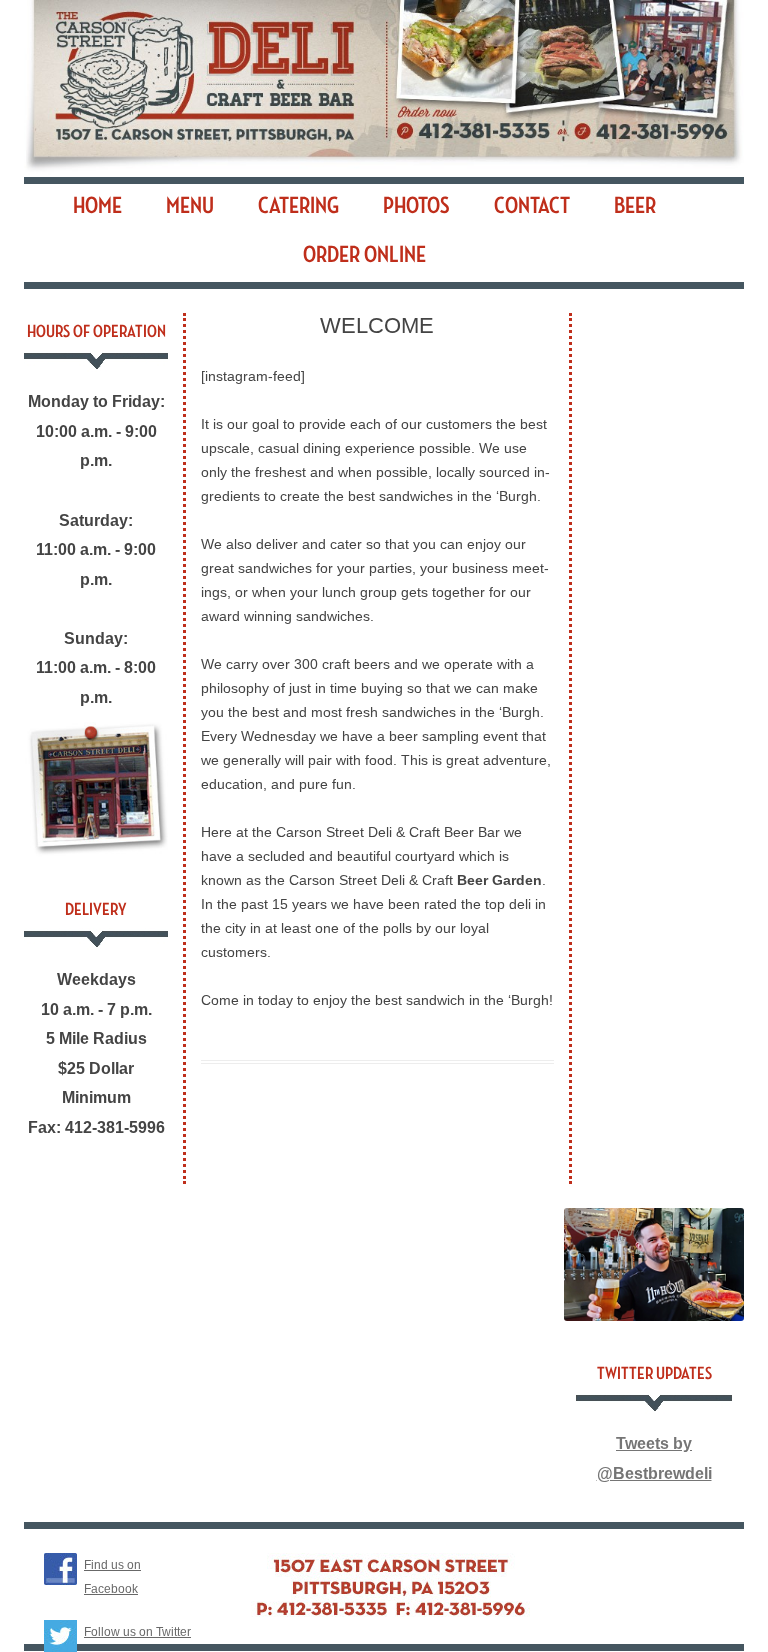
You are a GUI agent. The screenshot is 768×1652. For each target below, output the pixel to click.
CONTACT (532, 206)
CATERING (298, 206)
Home (97, 206)
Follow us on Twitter (137, 1632)
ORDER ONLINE (364, 255)
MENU (190, 206)
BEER (635, 206)
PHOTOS (416, 206)
